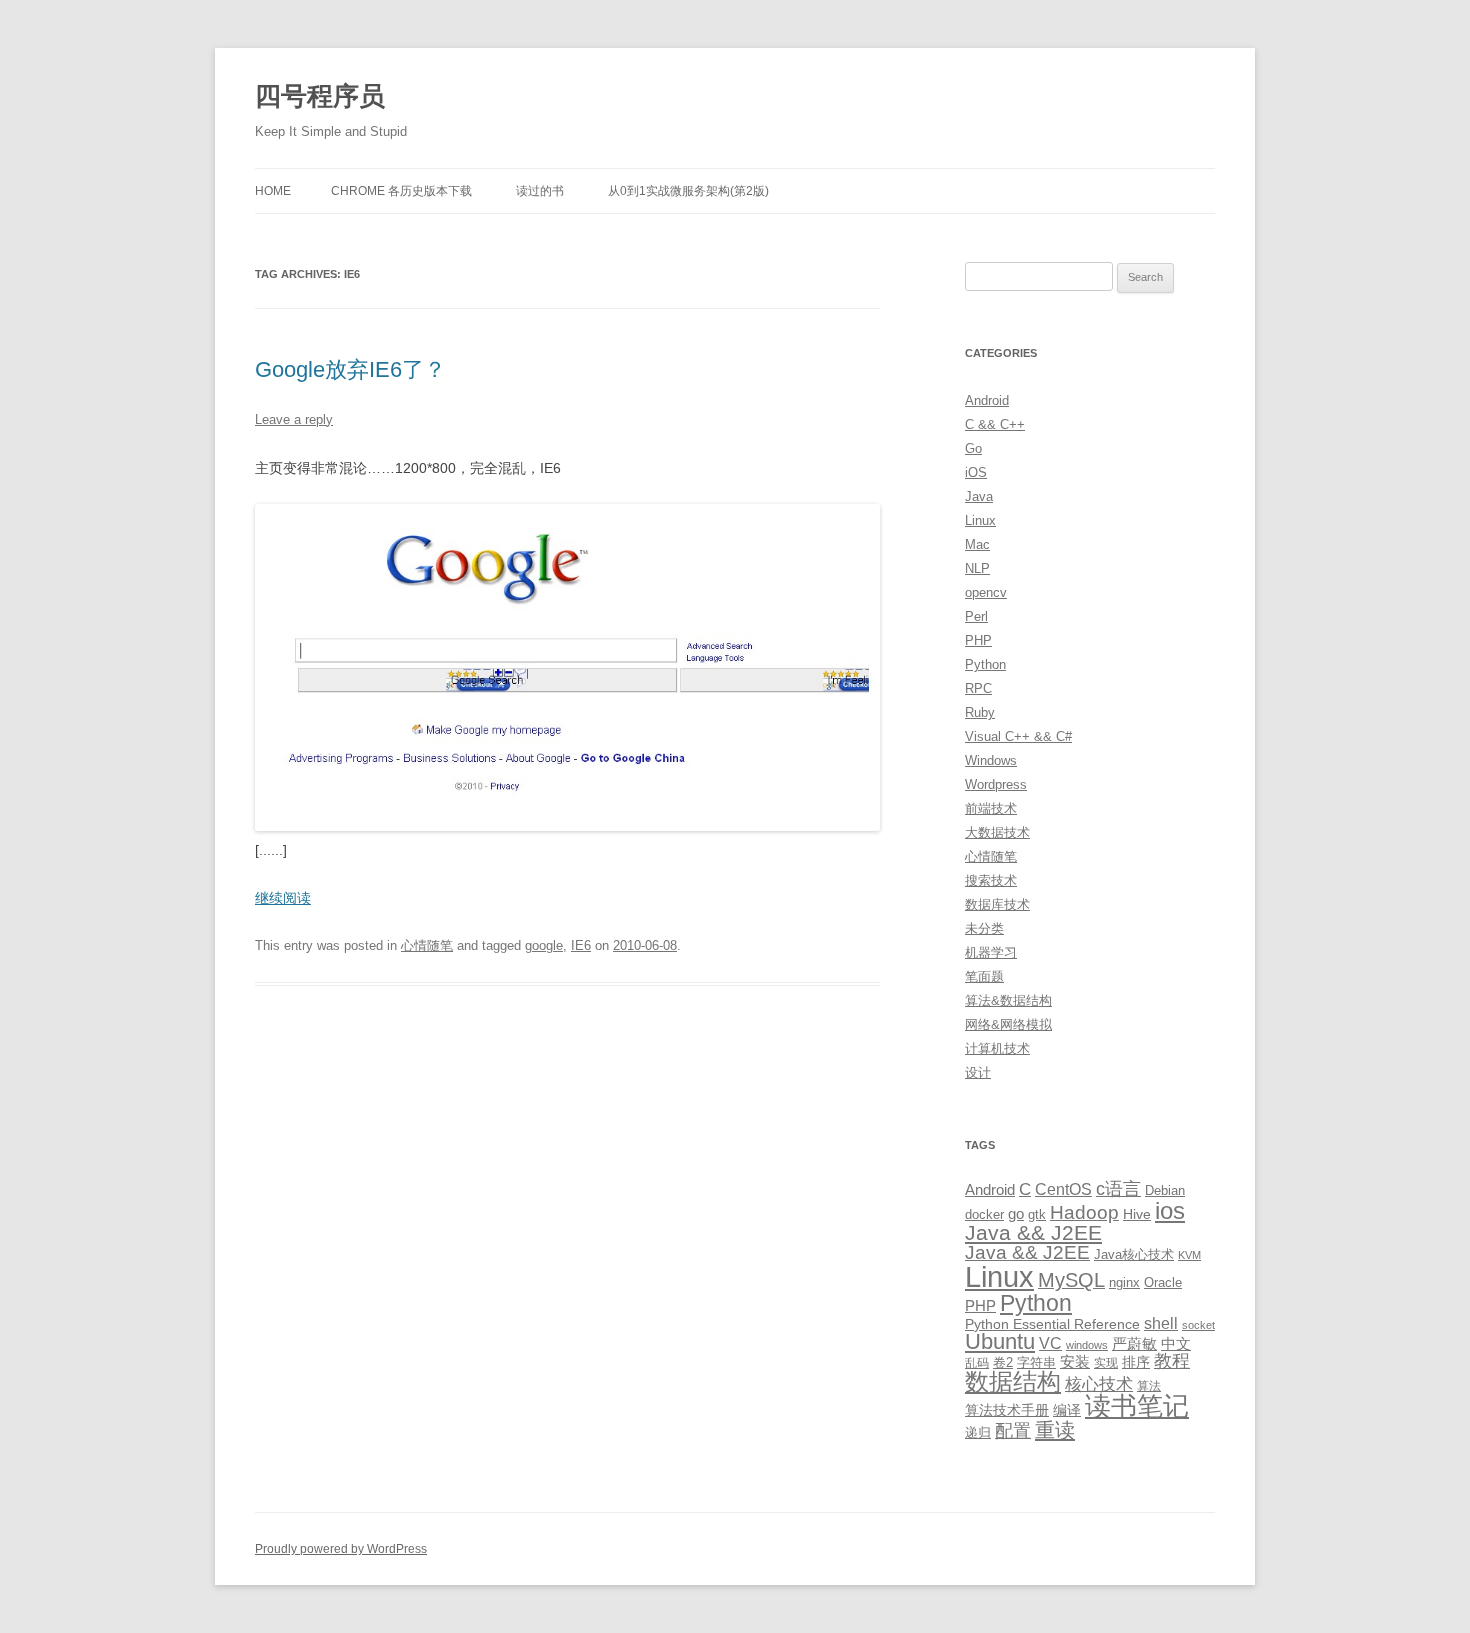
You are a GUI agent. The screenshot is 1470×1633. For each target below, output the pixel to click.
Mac (977, 544)
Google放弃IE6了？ (350, 369)
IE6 (581, 945)
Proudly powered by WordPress (341, 1549)
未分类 (984, 928)
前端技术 (991, 808)
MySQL (1071, 1280)
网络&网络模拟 (1008, 1024)
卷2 (1003, 1362)
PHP (978, 640)
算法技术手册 (1007, 1410)
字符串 (1036, 1362)
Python (985, 664)
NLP (977, 568)
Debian (1165, 1190)
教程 (1172, 1361)
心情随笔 (427, 945)
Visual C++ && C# (1018, 736)
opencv (986, 592)
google (544, 945)
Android (987, 400)
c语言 (1118, 1189)
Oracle (1163, 1282)
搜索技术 (991, 880)
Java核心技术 (1134, 1254)
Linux (980, 520)
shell (1161, 1323)
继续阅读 (283, 898)
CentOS (1063, 1189)
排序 (1136, 1362)
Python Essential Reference (1052, 1324)
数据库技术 (997, 904)
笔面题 (984, 976)
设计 (978, 1072)
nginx (1124, 1282)
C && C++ (995, 424)
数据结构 (1013, 1382)
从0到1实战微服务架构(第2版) (688, 191)
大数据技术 (997, 832)
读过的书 (540, 191)
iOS (976, 472)
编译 (1067, 1410)
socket (1198, 1325)
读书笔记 (1137, 1406)
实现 (1106, 1363)
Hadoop (1084, 1212)
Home (273, 191)
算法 (1149, 1386)
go (1016, 1213)
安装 (1075, 1362)
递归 (978, 1432)
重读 (1055, 1430)
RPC (978, 688)
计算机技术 (997, 1048)
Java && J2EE (1033, 1232)
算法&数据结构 (1008, 1000)
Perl (976, 616)
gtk (1037, 1214)
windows (1087, 1345)
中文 (1176, 1344)
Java (979, 496)
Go (973, 448)
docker (984, 1214)
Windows (991, 760)
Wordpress (996, 784)
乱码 (977, 1363)
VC (1050, 1343)
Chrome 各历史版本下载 (401, 191)
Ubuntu (1000, 1341)
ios (1170, 1210)
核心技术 (1099, 1384)
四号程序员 (320, 96)
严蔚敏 (1134, 1343)
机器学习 (991, 952)
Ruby (980, 712)
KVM (1189, 1255)
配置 (1013, 1431)
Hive (1137, 1214)
